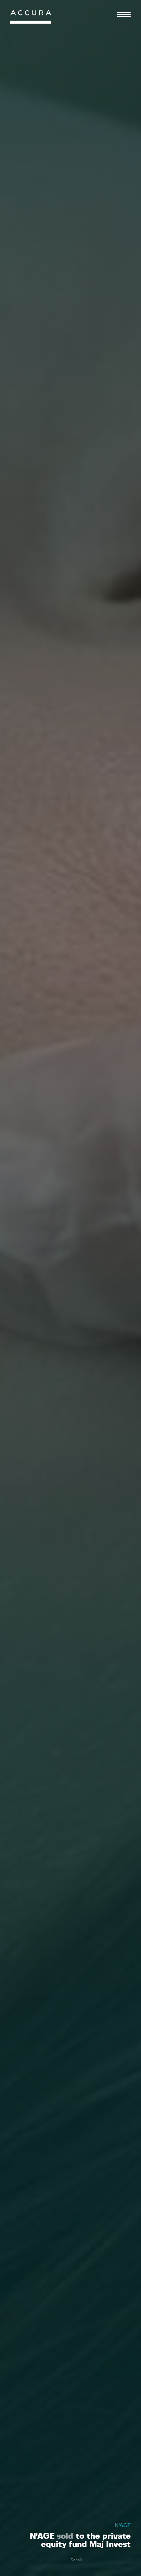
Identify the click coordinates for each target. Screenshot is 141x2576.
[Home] (31, 19)
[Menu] (124, 14)
